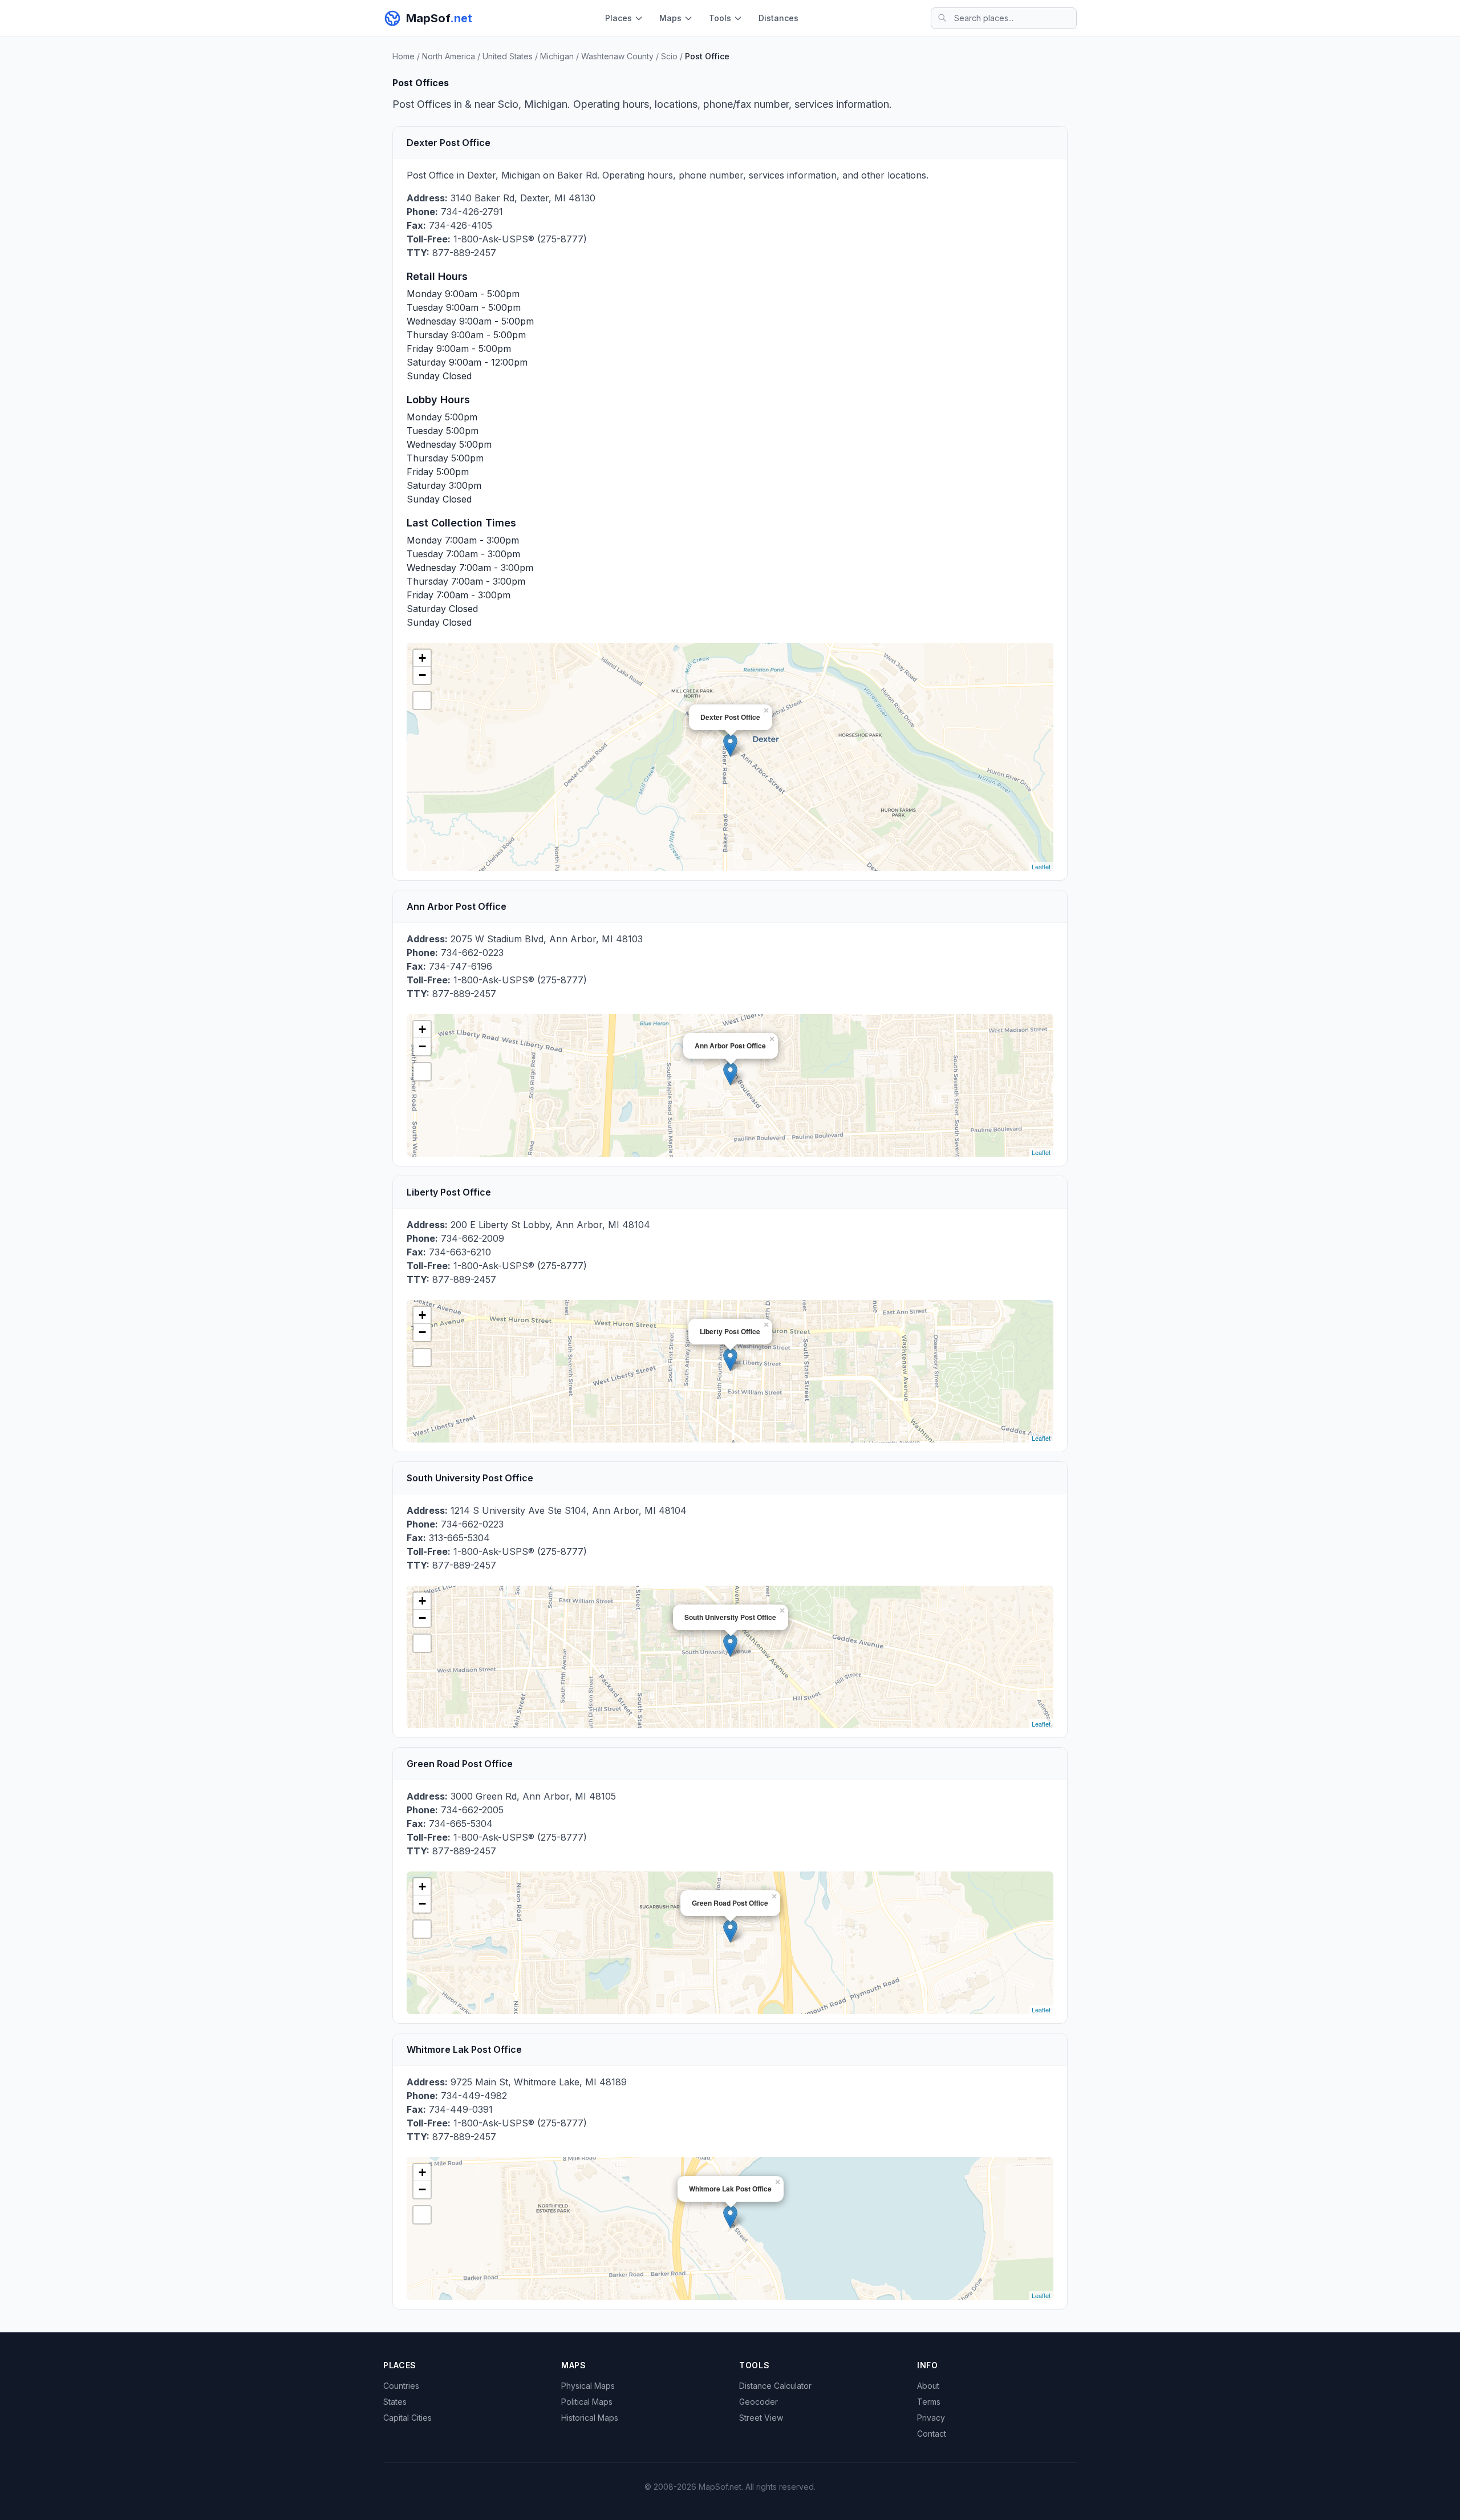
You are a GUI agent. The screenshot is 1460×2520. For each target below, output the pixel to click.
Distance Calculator (775, 2386)
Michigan (557, 56)
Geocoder (759, 2402)
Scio (669, 56)
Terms (929, 2402)
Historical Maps (590, 2418)
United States (508, 56)
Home (403, 56)
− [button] (422, 675)
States (395, 2402)
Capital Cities (407, 2418)
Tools (720, 18)
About (928, 2386)
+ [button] (422, 658)
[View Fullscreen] (422, 700)
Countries (401, 2386)
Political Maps (587, 2402)
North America (449, 56)
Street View (761, 2418)
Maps (670, 18)
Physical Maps (588, 2386)
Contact (932, 2434)
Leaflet (1041, 866)
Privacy (931, 2418)
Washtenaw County (617, 56)
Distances (778, 18)
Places (619, 18)
